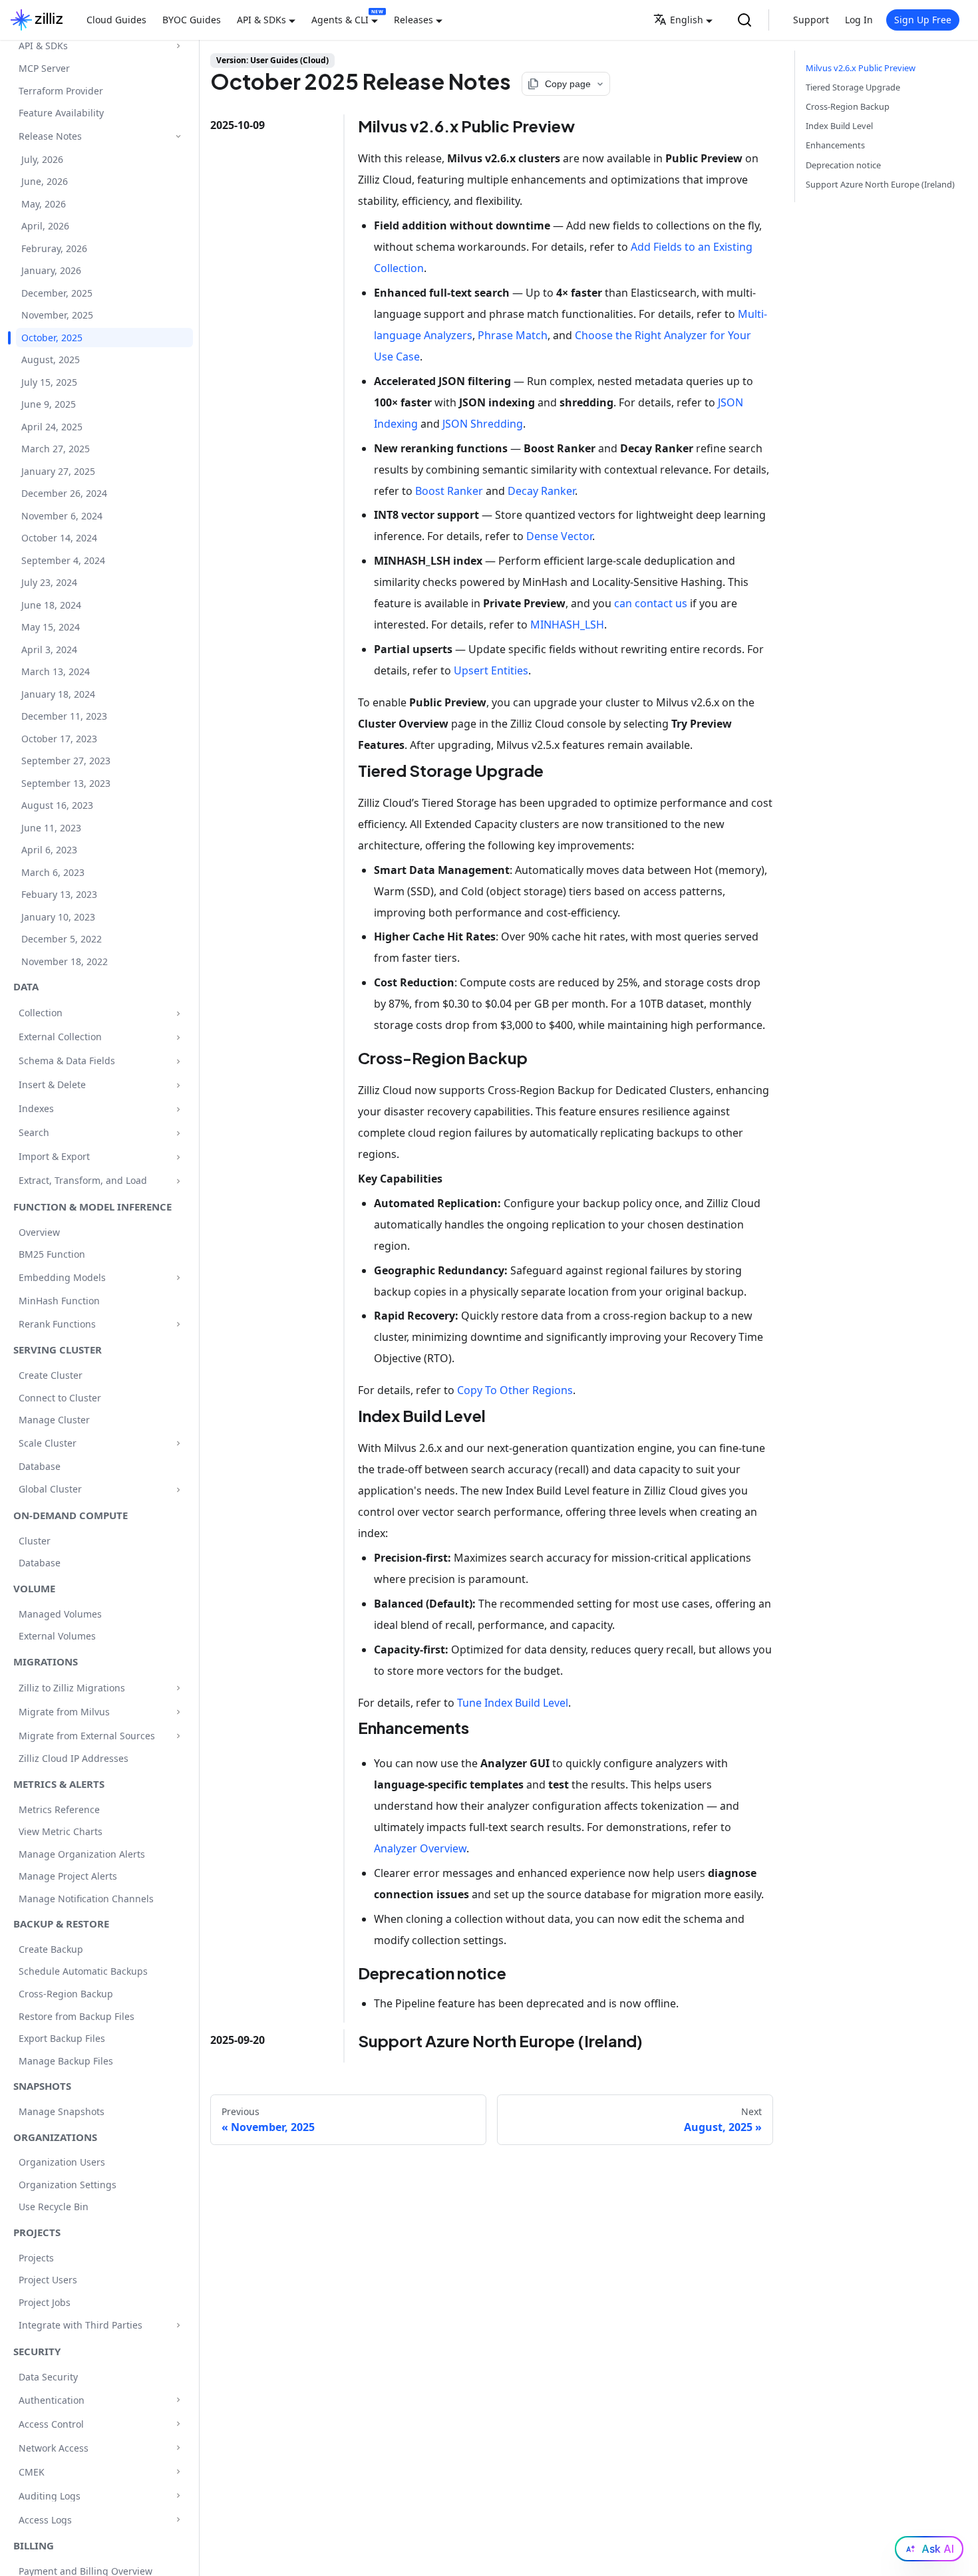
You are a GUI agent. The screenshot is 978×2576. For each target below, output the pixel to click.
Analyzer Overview (420, 1848)
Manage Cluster (54, 1420)
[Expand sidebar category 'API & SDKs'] (178, 46)
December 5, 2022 (62, 939)
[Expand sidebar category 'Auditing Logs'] (178, 2496)
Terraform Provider (61, 91)
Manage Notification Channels (86, 1899)
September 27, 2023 (66, 761)
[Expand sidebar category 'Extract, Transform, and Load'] (178, 1181)
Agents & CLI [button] (340, 20)
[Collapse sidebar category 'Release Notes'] (178, 137)
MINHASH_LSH (567, 625)
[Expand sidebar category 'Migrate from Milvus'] (178, 1712)
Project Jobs (45, 2302)
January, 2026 (51, 271)
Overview (39, 1232)
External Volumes (57, 1637)
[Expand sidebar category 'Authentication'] (178, 2400)
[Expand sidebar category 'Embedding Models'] (178, 1278)
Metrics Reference (59, 1809)
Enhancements (835, 145)
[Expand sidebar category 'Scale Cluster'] (178, 1443)
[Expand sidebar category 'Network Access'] (178, 2448)
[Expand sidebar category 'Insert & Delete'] (178, 1085)
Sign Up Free (923, 20)
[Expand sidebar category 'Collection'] (178, 1013)
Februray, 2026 (54, 248)
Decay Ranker (541, 491)
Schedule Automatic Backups (83, 1972)
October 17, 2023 (59, 739)
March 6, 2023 (53, 872)
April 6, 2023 (49, 850)
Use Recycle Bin (54, 2207)
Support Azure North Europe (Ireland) (880, 184)
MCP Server (44, 69)
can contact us (651, 603)
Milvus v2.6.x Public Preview (861, 68)
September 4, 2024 (63, 560)
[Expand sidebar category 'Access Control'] (178, 2424)
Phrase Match (513, 335)
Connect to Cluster (60, 1398)
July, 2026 (42, 159)
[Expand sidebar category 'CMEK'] (178, 2472)
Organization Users (62, 2162)
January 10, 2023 (58, 917)
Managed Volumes (60, 1614)
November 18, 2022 (65, 961)
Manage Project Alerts (68, 1877)
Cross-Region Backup (66, 1994)
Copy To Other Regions (515, 1390)
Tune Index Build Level (513, 1703)
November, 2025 (57, 316)
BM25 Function (52, 1255)
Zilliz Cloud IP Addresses (74, 1759)
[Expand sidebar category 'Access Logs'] (178, 2520)
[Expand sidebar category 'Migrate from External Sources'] (178, 1736)
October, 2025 (52, 338)
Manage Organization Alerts (82, 1854)
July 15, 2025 (49, 382)
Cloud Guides (116, 20)
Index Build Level (839, 126)
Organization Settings (68, 2185)
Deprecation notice (843, 165)
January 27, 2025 (58, 471)
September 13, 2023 (66, 783)
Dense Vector (559, 536)
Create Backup (51, 1949)
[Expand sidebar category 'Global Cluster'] (178, 1490)
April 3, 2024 (49, 649)
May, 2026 (44, 204)
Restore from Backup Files (77, 2016)
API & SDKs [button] (261, 20)
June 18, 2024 (51, 605)
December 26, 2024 (64, 494)
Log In (859, 20)
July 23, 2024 (49, 583)
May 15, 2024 (51, 628)
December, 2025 (57, 293)
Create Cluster (51, 1376)
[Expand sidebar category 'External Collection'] (178, 1037)
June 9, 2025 (49, 405)
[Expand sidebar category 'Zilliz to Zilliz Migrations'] (178, 1688)
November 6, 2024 (62, 516)
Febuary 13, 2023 (59, 895)
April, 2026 (45, 226)
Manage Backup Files (66, 2061)
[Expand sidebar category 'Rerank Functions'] (178, 1324)
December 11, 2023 (64, 717)
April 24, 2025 (52, 427)
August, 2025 (51, 360)
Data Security (48, 2377)
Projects (36, 2258)
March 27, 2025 (56, 449)
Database (40, 1466)
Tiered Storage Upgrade (853, 87)
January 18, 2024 (58, 694)
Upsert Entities (491, 670)
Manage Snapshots (62, 2111)
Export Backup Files (62, 2038)
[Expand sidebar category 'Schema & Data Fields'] (178, 1061)
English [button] (687, 20)
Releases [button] (413, 20)
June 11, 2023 (51, 828)
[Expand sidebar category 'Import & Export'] (178, 1157)
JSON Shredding (483, 424)
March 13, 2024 (56, 672)
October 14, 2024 (59, 538)
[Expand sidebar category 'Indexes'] (178, 1109)
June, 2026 (45, 182)
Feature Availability (61, 113)
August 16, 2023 (57, 806)
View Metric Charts (61, 1832)
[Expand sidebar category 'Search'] (178, 1133)
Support (811, 20)
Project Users (48, 2280)
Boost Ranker (449, 491)
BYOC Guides (192, 20)
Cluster (35, 1541)
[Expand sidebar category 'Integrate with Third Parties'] (178, 2325)
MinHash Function (59, 1301)
